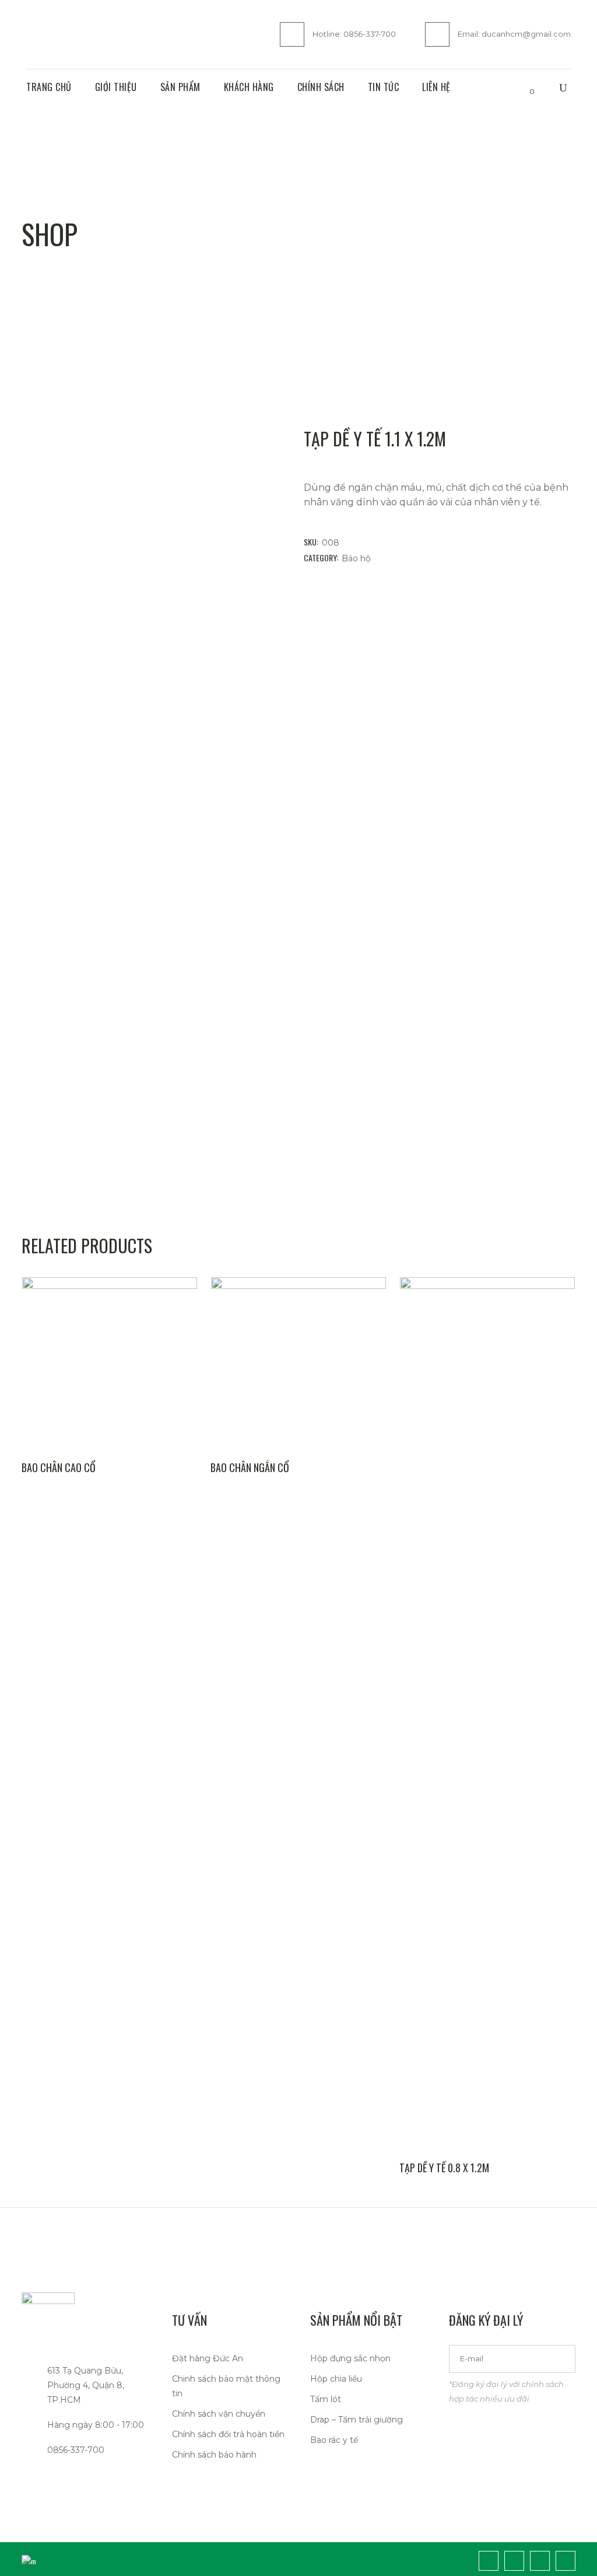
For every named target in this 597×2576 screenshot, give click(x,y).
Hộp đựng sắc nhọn (350, 2358)
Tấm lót (326, 2399)
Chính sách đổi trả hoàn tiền (228, 2434)
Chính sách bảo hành (214, 2455)
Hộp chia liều (336, 2379)
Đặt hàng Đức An (208, 2358)
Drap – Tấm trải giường (357, 2420)
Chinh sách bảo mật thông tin (226, 2386)
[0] (522, 88)
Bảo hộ (356, 558)
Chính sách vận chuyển (219, 2414)
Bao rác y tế (334, 2440)
